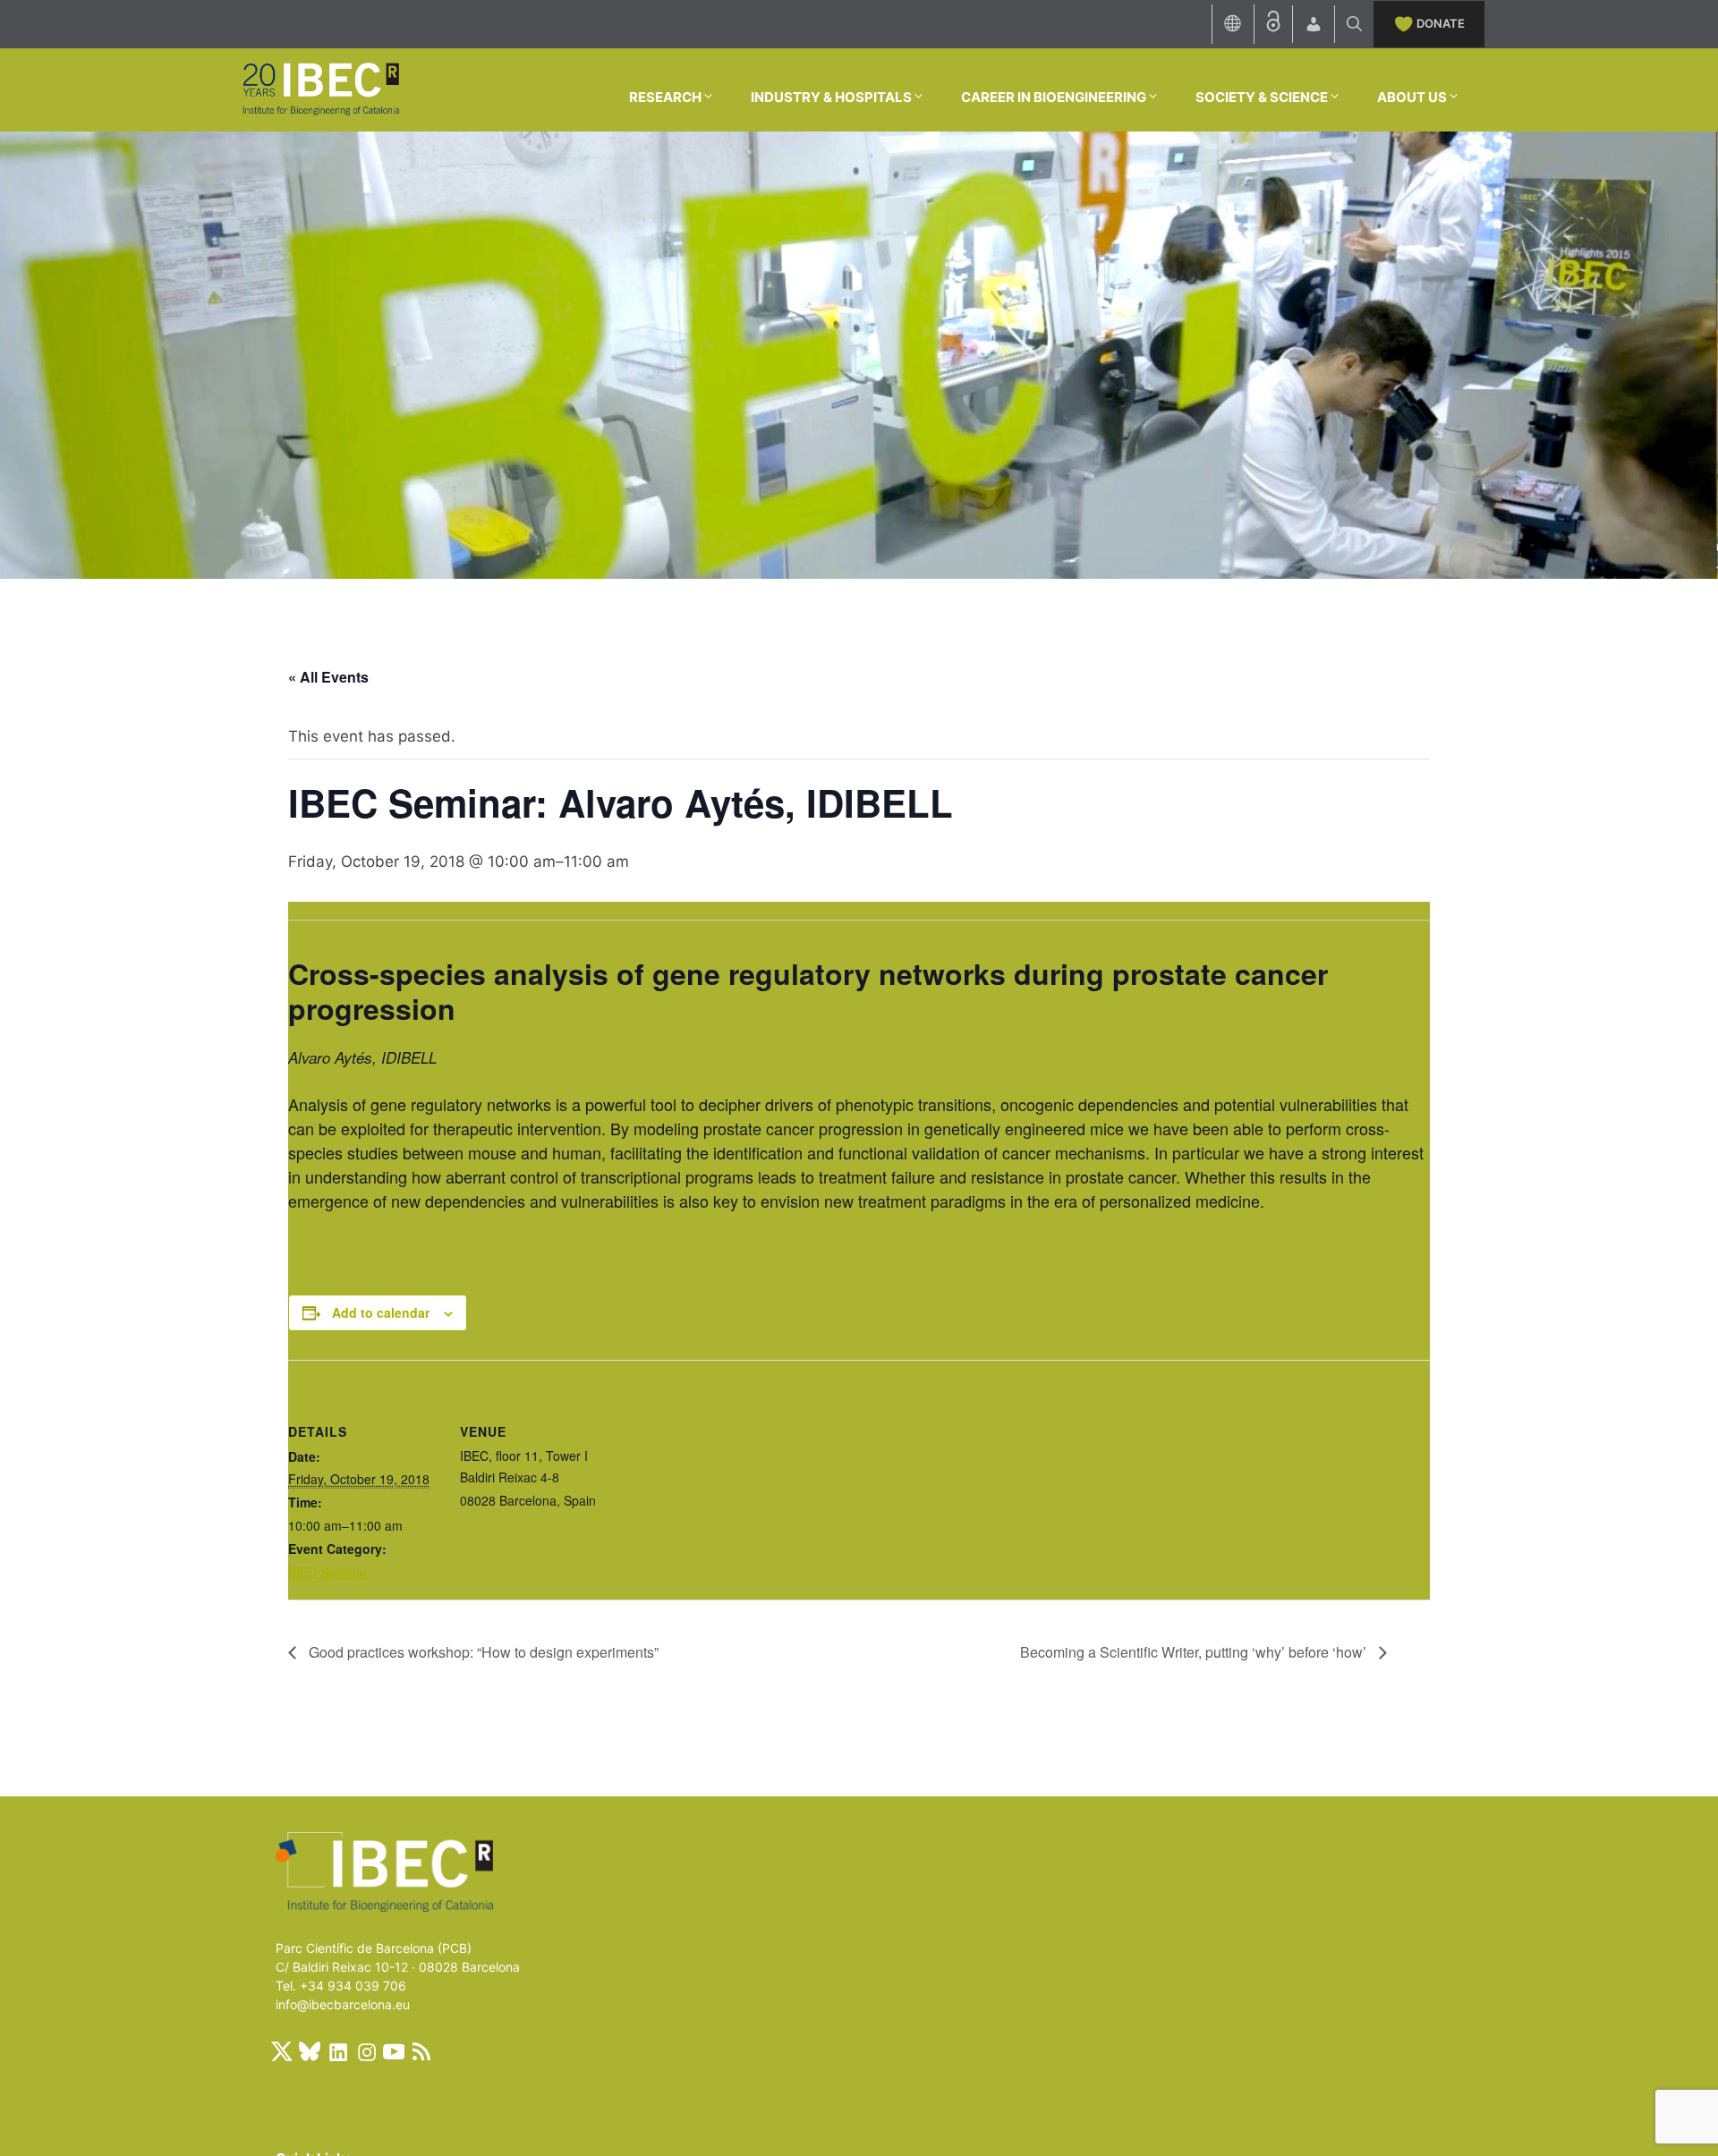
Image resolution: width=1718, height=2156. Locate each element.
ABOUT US (1412, 97)
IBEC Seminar (328, 1572)
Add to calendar (381, 1312)
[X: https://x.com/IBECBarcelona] (282, 2051)
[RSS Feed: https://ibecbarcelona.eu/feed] (421, 2051)
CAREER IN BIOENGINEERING (1054, 97)
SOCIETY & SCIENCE (1262, 97)
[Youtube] (394, 2051)
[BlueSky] (310, 2051)
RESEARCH (665, 97)
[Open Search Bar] (1354, 24)
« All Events (328, 677)
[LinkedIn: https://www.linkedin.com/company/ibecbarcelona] (337, 2051)
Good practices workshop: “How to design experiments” (482, 1652)
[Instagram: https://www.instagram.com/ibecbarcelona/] (366, 2051)
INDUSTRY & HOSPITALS (831, 97)
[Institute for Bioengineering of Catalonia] (320, 89)
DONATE (1441, 23)
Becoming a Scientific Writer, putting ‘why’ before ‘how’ (1195, 1652)
